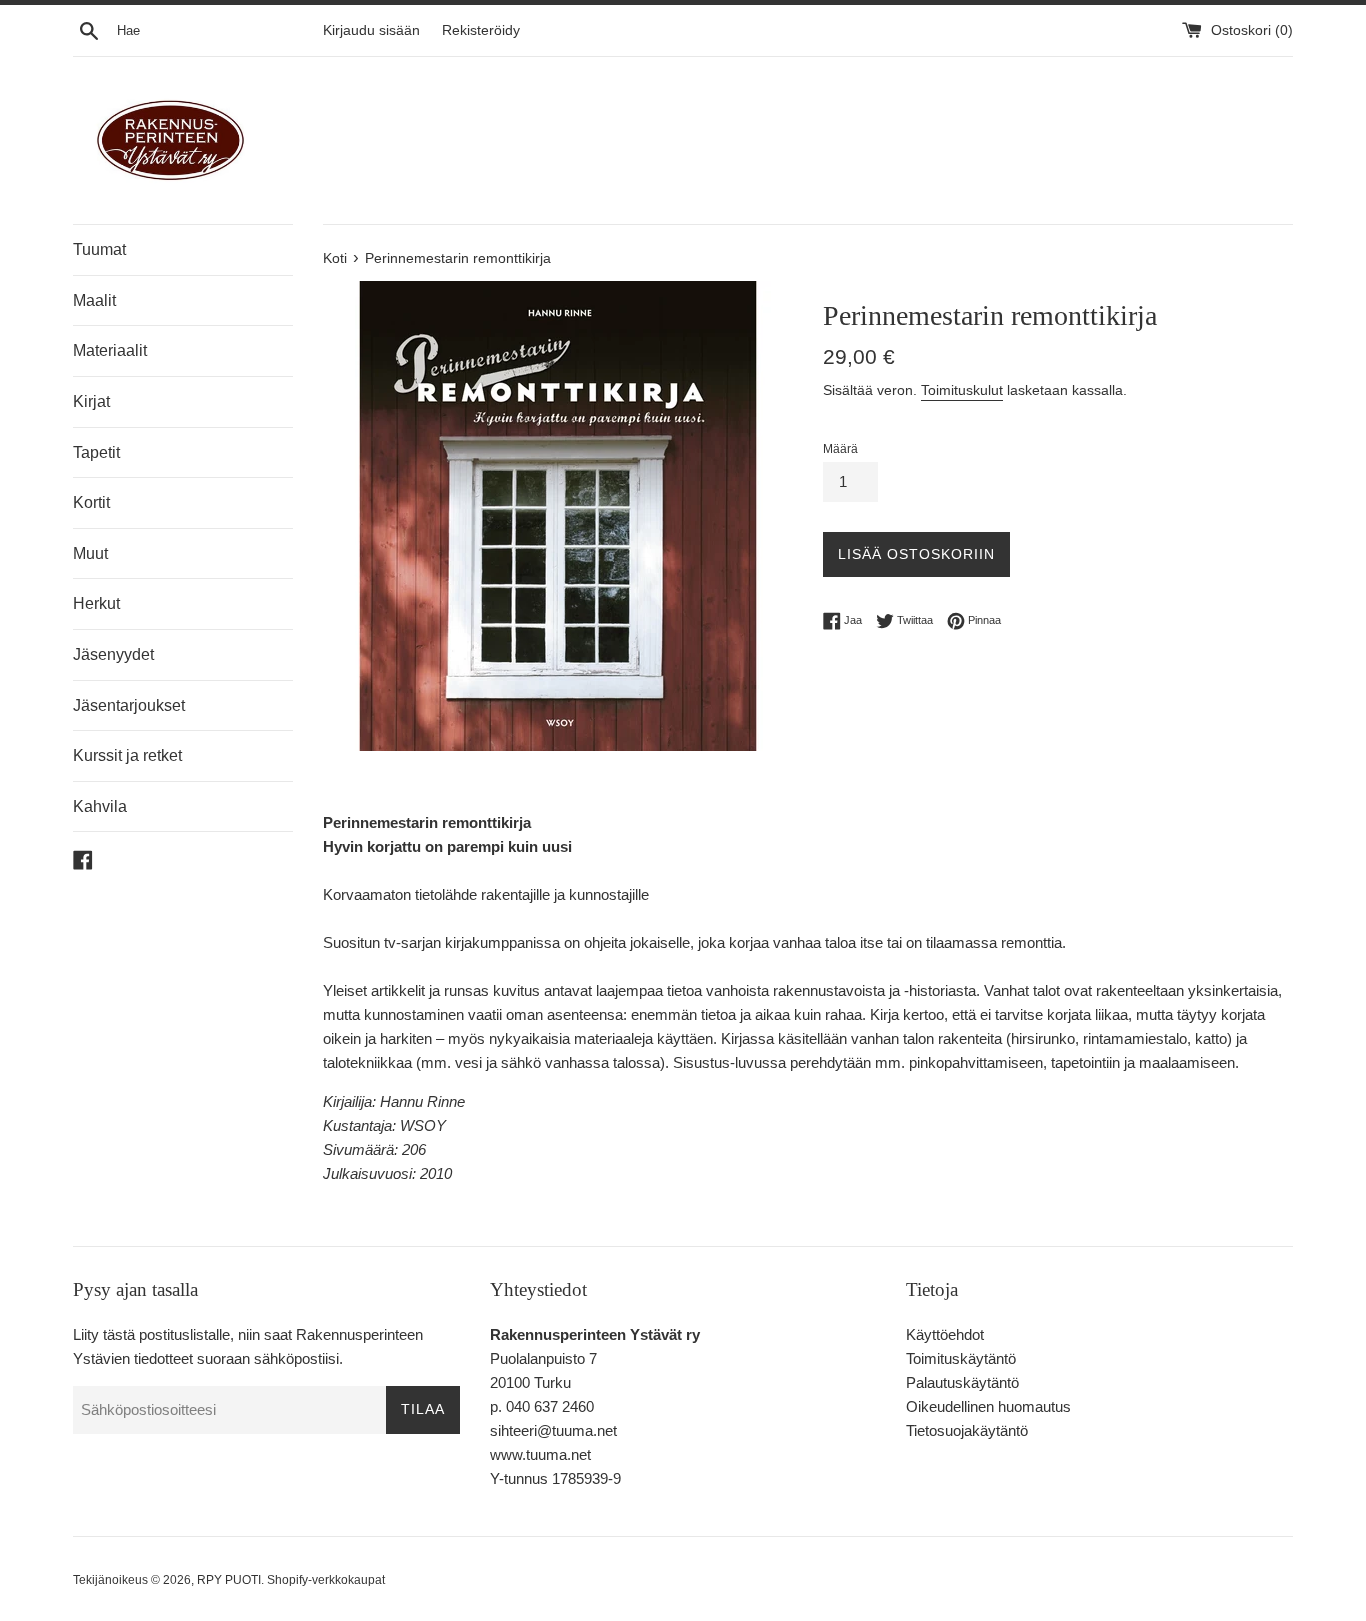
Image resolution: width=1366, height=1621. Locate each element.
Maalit (94, 300)
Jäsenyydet (113, 654)
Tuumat (99, 249)
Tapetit (96, 452)
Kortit (91, 502)
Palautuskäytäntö (962, 1382)
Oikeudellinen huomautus (988, 1406)
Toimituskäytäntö (961, 1358)
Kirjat (91, 401)
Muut (90, 553)
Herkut (96, 603)
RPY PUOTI (229, 1580)
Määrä (840, 449)
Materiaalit (110, 350)
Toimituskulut (962, 390)
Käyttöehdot (945, 1334)
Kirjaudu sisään (371, 30)
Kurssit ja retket (127, 755)
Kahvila (100, 806)
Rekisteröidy (481, 30)
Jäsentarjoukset (129, 705)
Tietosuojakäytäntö (967, 1430)
